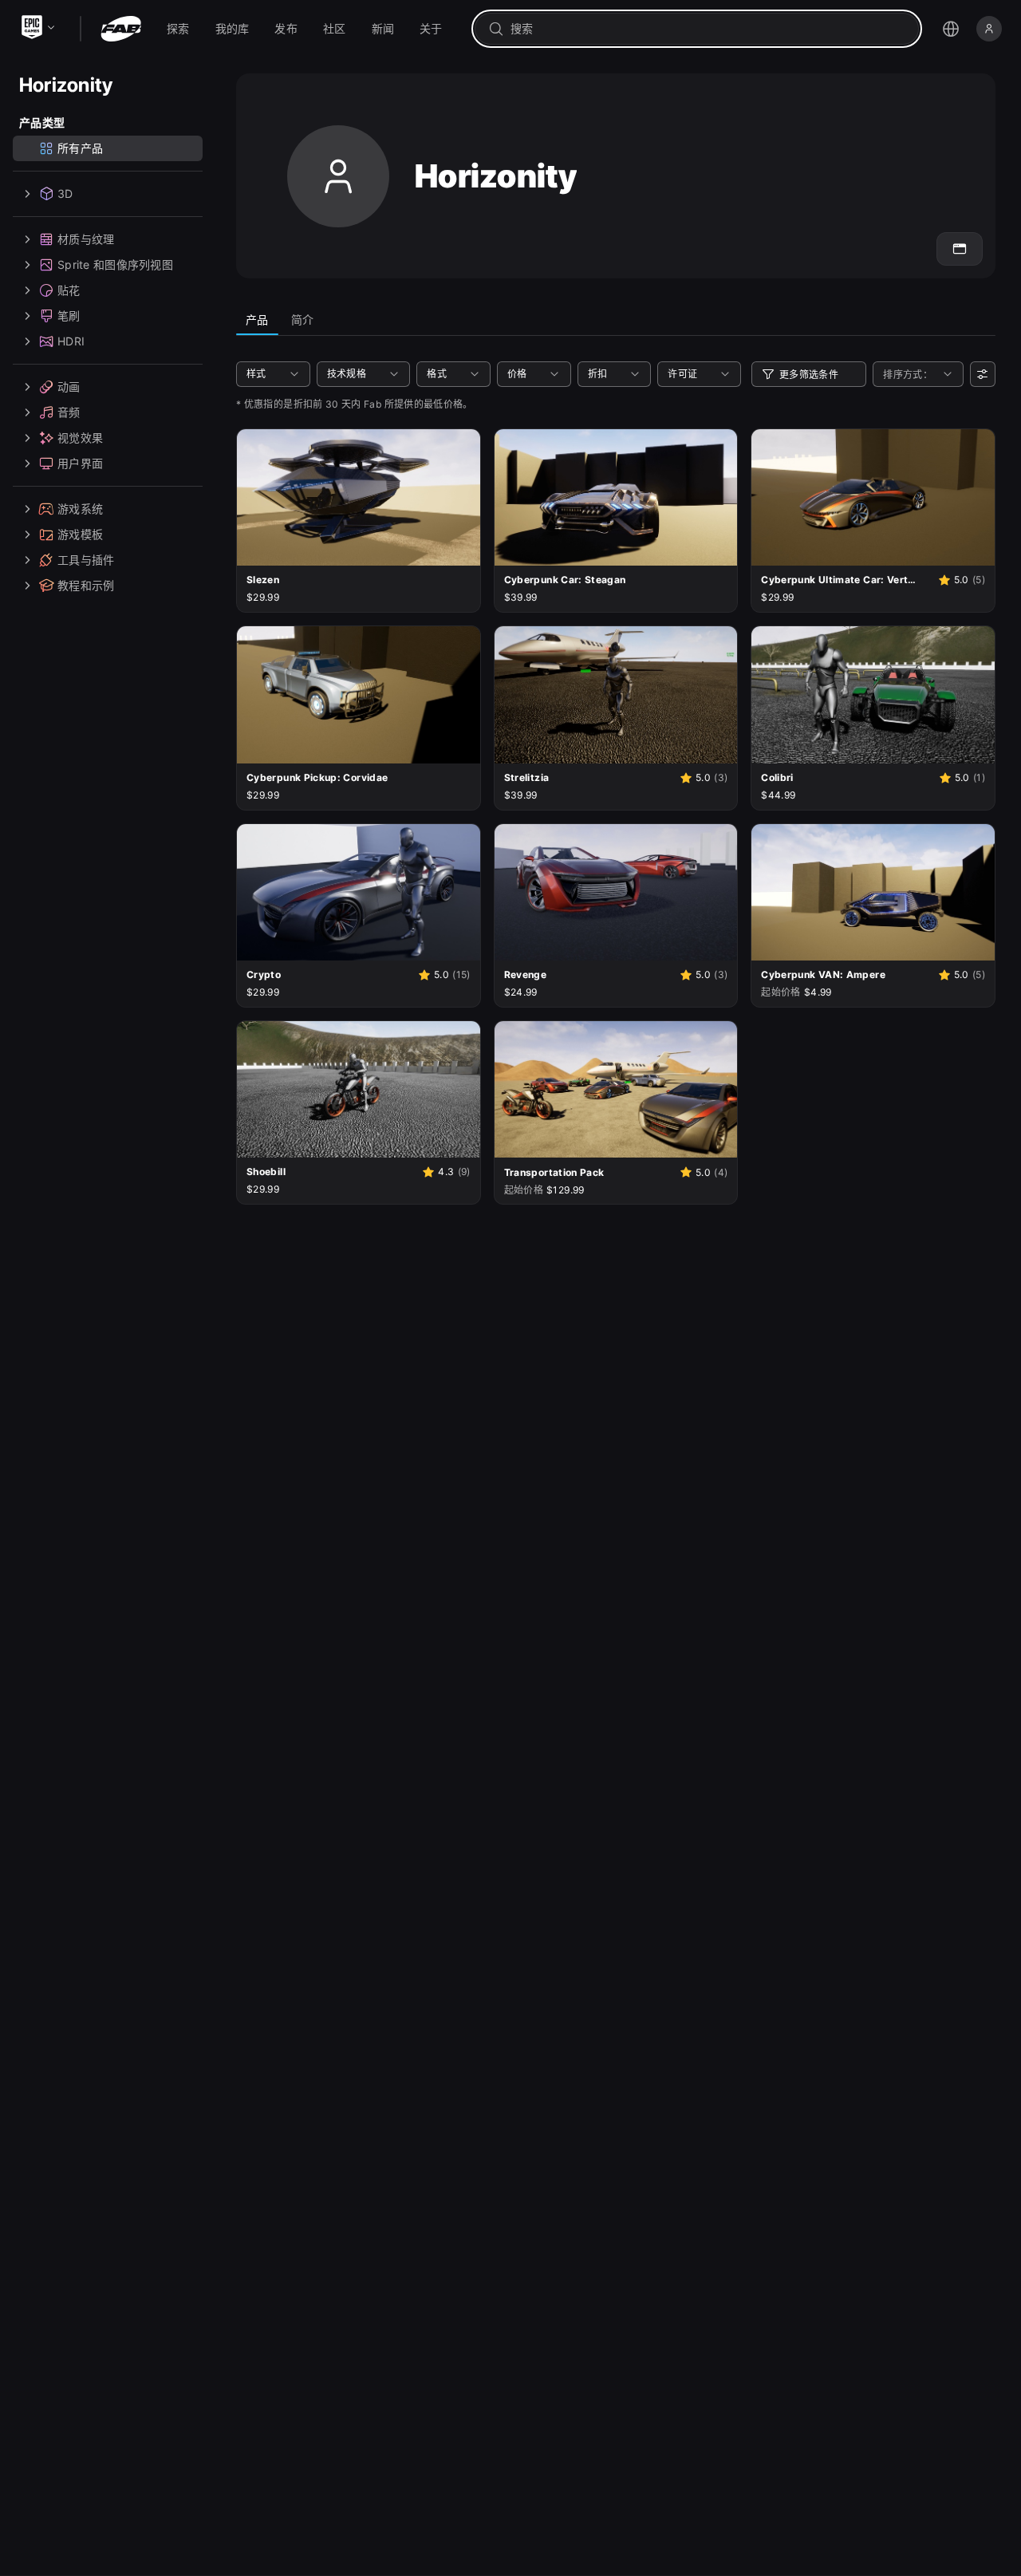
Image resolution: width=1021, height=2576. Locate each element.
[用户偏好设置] (983, 374)
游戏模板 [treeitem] (80, 534)
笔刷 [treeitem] (69, 316)
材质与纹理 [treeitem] (86, 239)
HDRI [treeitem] (71, 341)
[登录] (989, 29)
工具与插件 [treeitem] (86, 560)
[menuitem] (178, 29)
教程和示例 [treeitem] (86, 585)
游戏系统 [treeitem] (80, 509)
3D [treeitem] (65, 193)
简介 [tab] (303, 320)
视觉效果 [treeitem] (80, 438)
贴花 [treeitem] (69, 290)
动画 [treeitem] (69, 387)
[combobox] (708, 29)
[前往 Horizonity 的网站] (960, 249)
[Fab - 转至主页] (121, 29)
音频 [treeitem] (69, 412)
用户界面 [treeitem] (80, 463)
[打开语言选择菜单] (951, 29)
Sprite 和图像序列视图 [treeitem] (115, 264)
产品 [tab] (257, 320)
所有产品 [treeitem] (80, 148)
